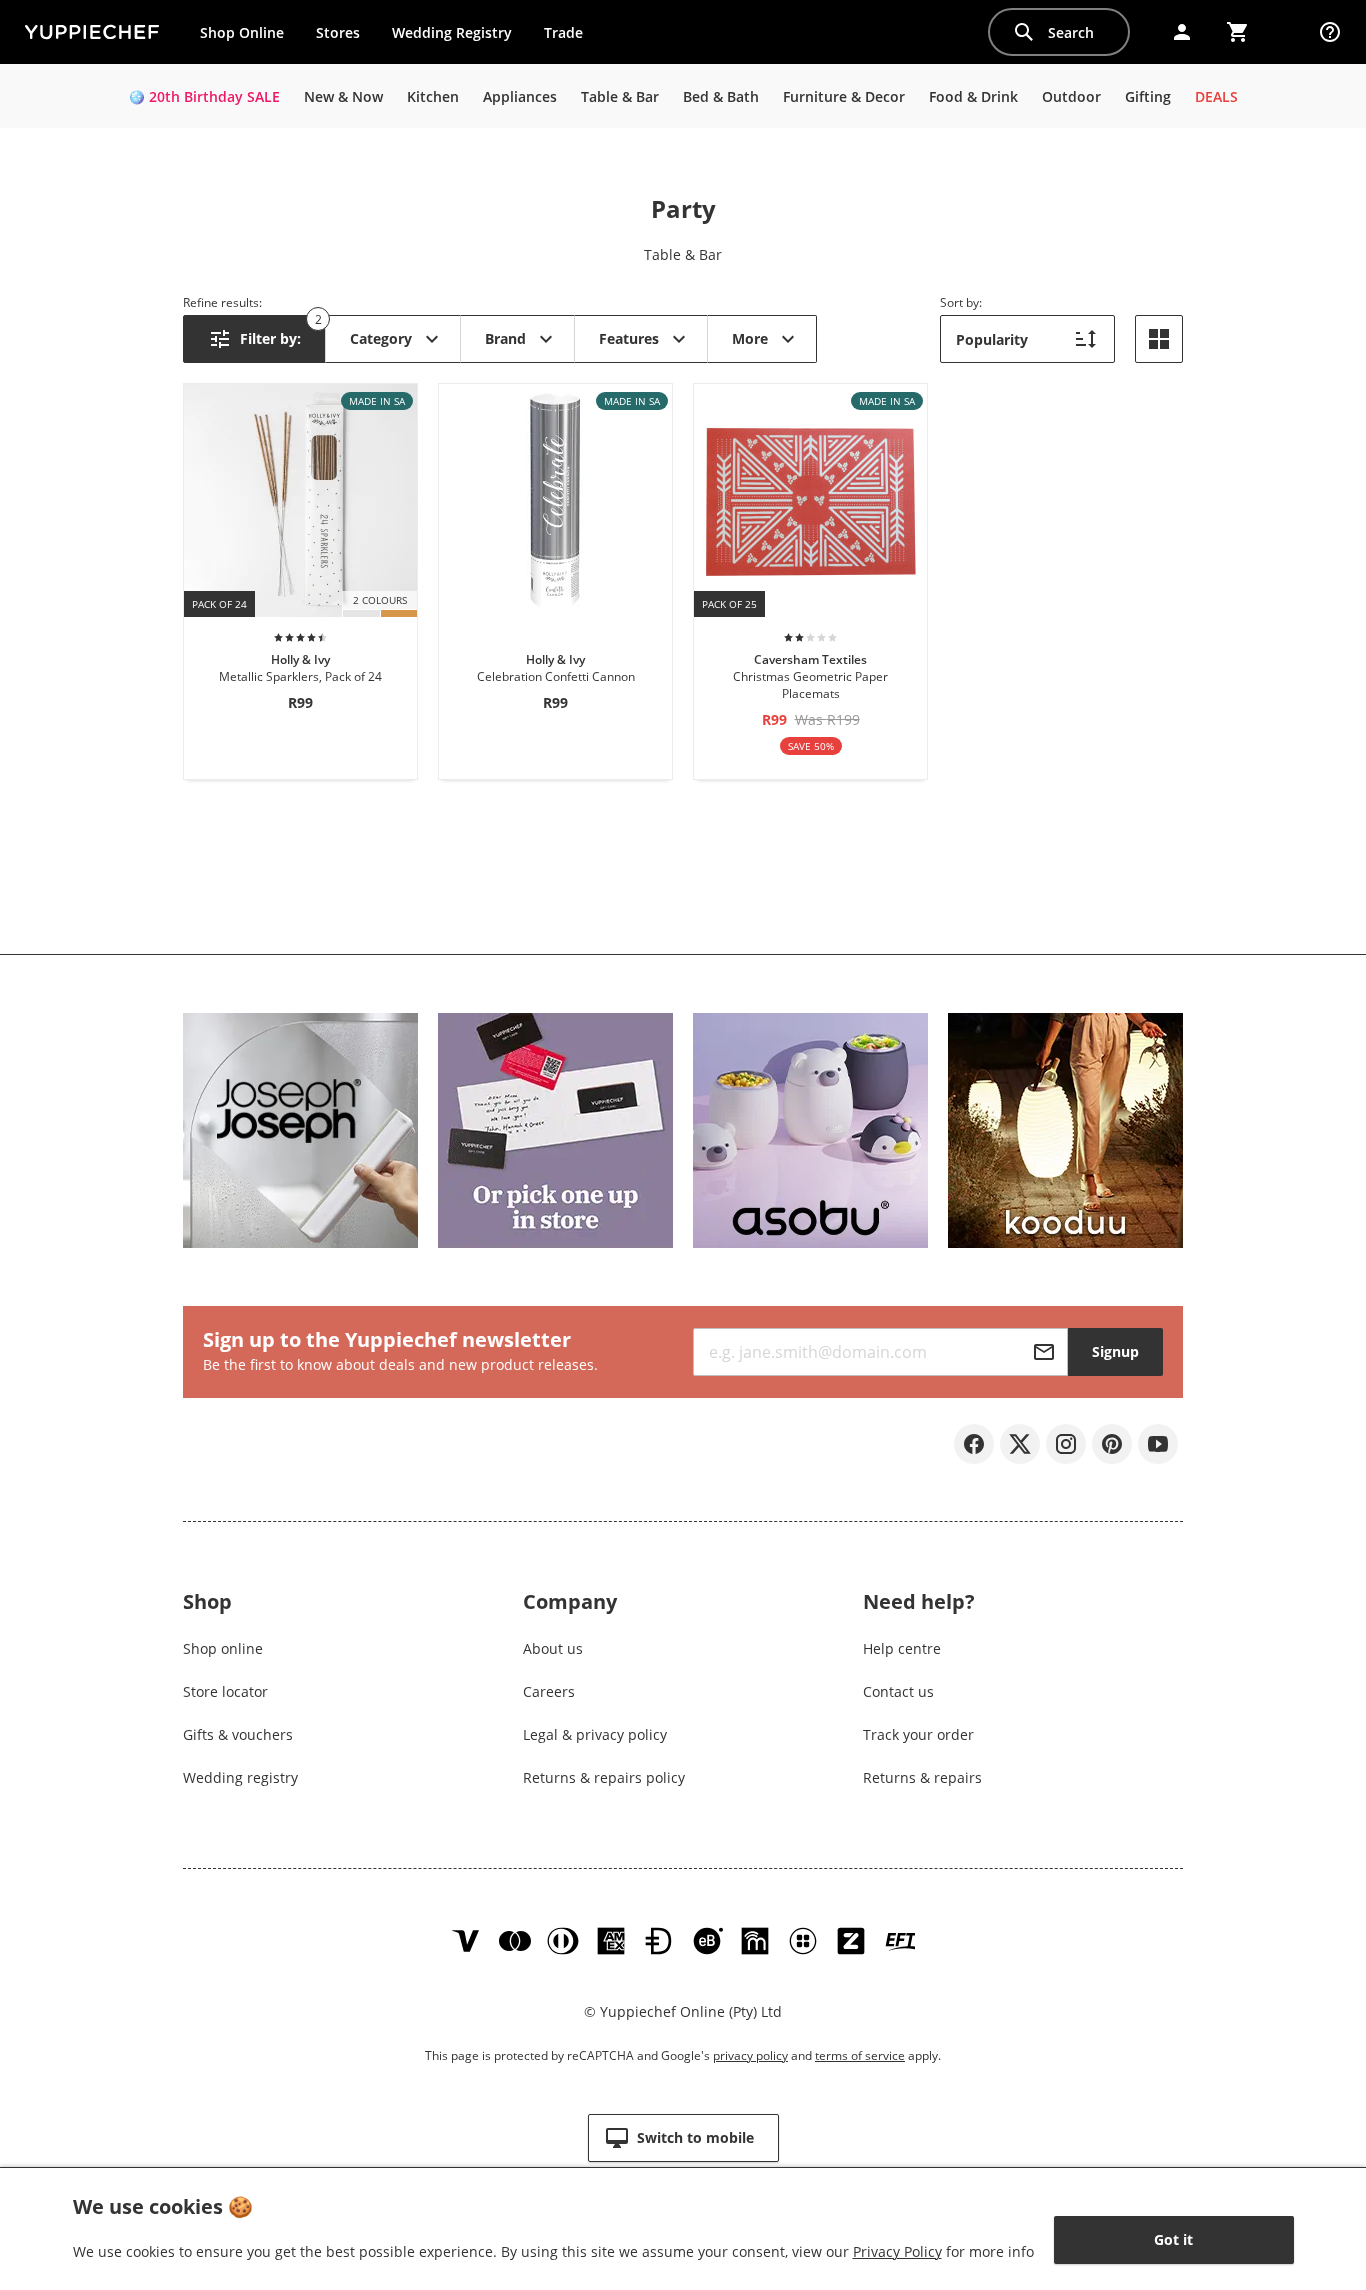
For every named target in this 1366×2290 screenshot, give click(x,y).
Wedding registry (240, 1777)
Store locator (225, 1691)
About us (553, 1648)
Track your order (918, 1734)
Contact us (898, 1691)
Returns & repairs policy (604, 1777)
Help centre (902, 1648)
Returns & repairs (922, 1777)
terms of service (860, 2055)
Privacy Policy (897, 2251)
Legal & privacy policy (595, 1734)
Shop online (223, 1648)
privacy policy (750, 2055)
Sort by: (961, 302)
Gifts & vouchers (238, 1734)
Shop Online (242, 32)
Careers (549, 1691)
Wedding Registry (452, 32)
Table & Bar (683, 254)
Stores (338, 32)
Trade (571, 37)
